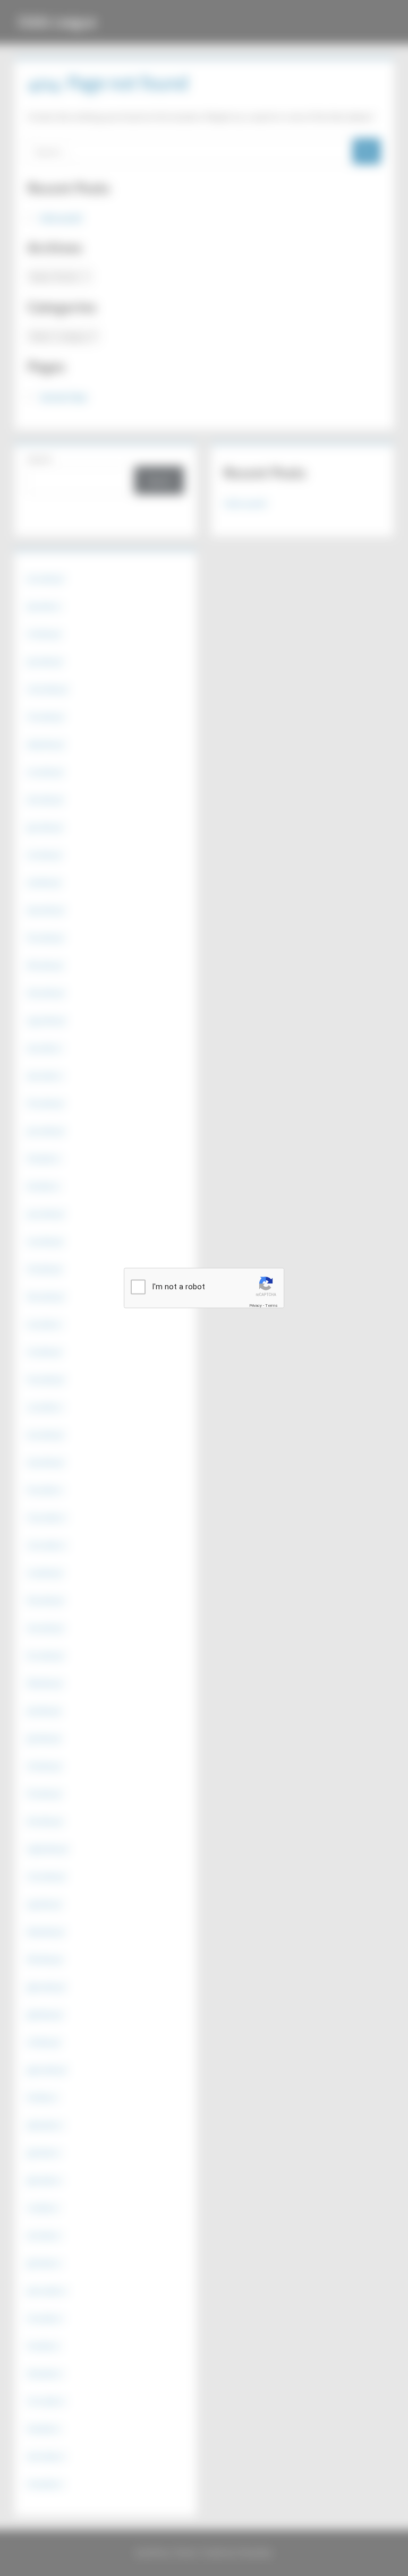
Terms (271, 1305)
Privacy (256, 1305)
